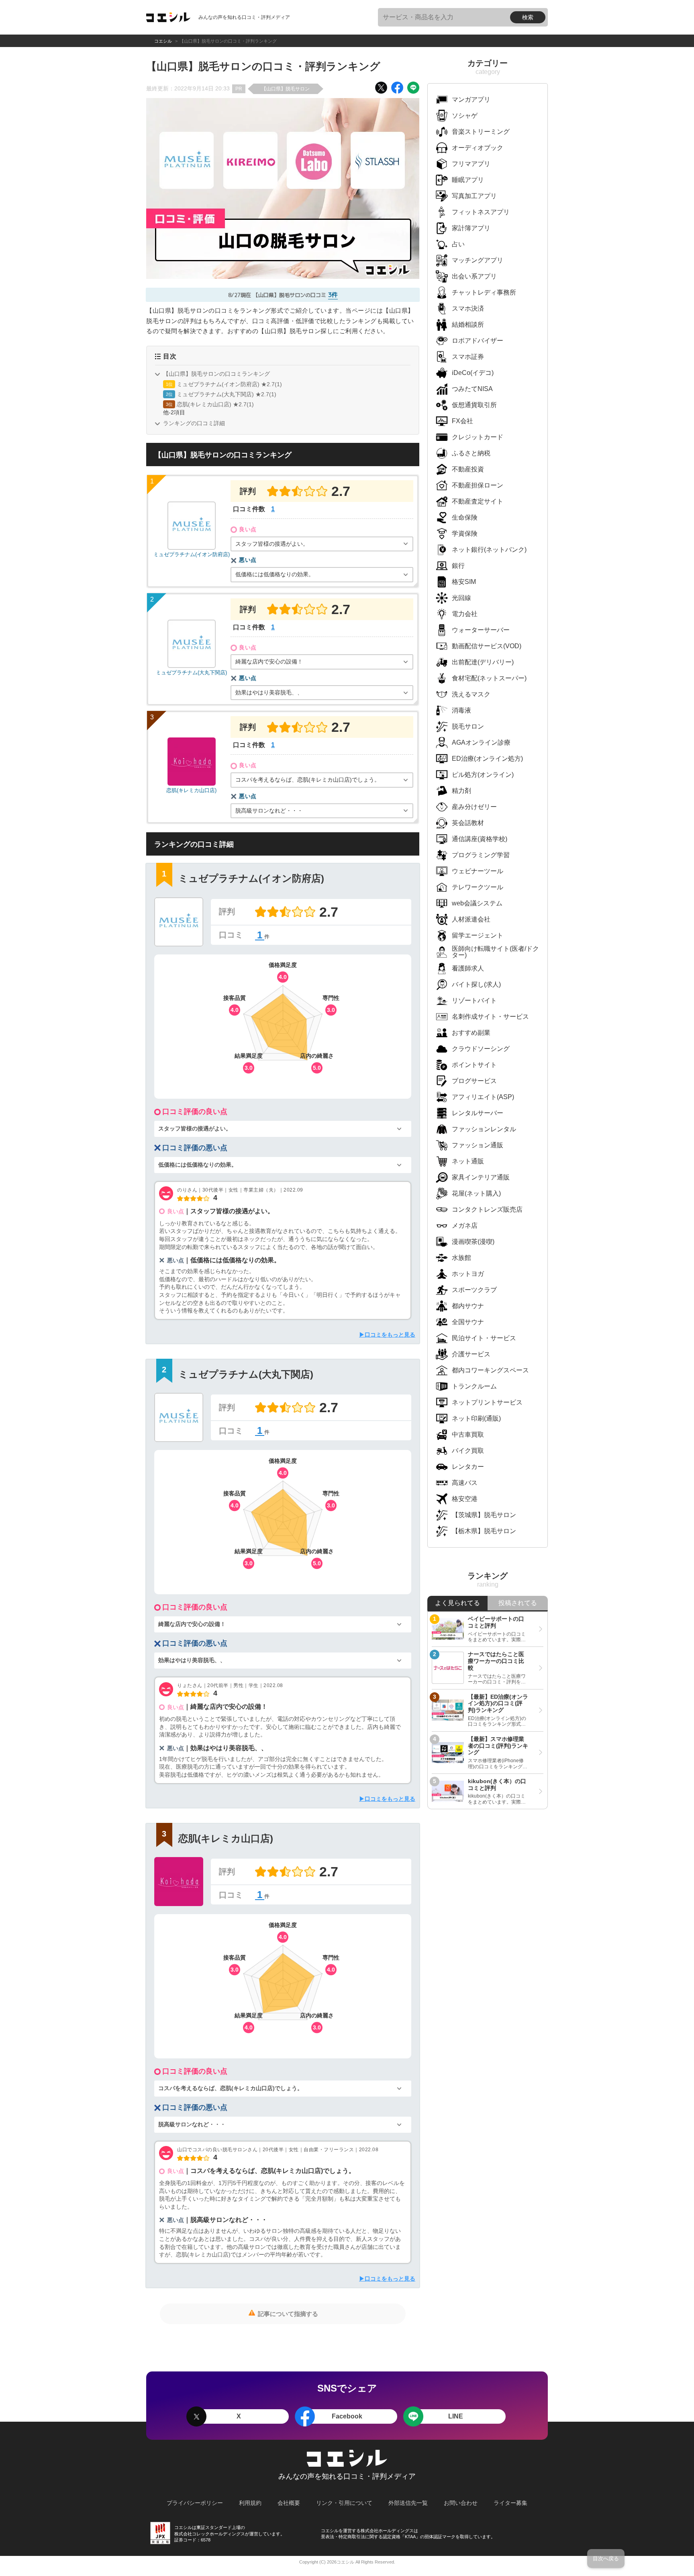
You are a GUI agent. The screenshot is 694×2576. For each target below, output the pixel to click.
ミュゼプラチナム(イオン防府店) (192, 554)
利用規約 (250, 2503)
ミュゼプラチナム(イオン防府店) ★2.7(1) (229, 384)
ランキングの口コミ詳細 (194, 423)
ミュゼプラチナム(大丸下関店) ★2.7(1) (227, 394)
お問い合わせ (461, 2503)
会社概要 (289, 2503)
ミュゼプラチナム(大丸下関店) (191, 672)
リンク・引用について (344, 2503)
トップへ (26, 2573)
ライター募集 (510, 2503)
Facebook (347, 2416)
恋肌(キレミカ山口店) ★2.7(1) (215, 404)
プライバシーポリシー (195, 2503)
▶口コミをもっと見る (387, 1335)
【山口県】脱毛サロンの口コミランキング (216, 374)
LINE (456, 2416)
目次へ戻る (606, 2559)
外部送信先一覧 (408, 2503)
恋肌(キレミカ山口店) (191, 790)
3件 (333, 295)
